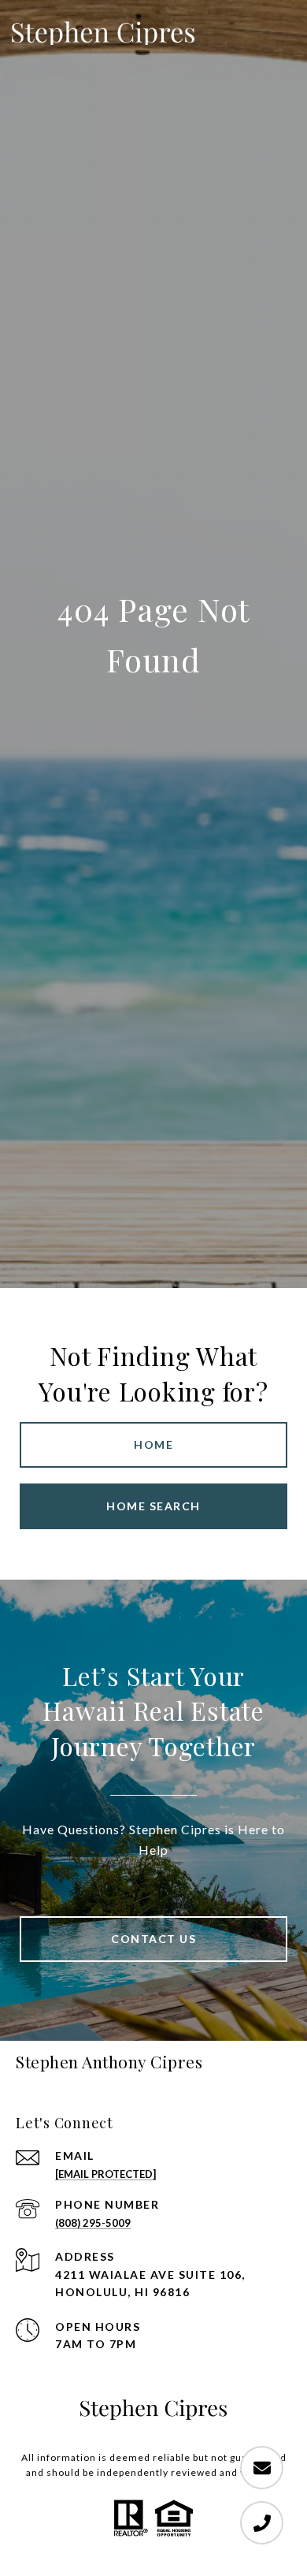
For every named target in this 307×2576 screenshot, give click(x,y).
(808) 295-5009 (93, 2223)
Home (153, 1444)
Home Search (153, 1506)
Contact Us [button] (153, 1939)
